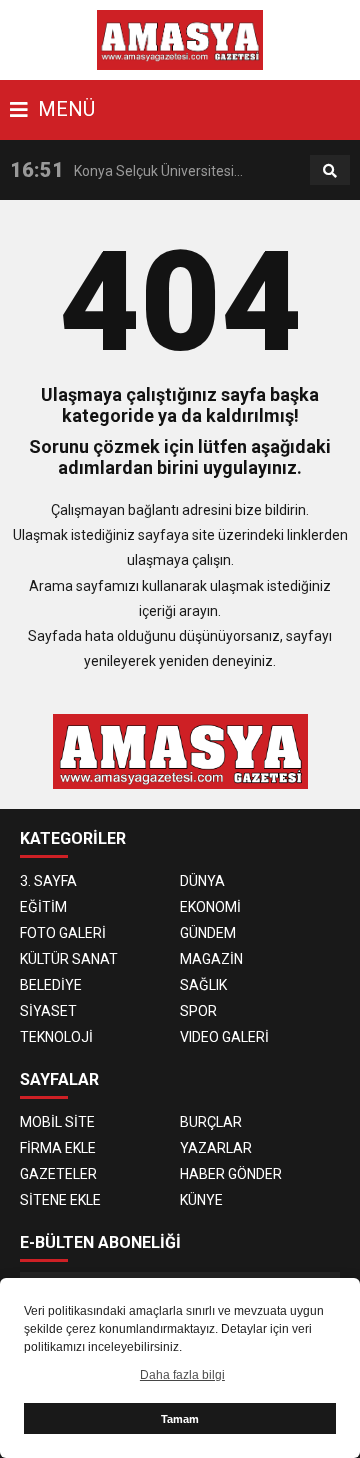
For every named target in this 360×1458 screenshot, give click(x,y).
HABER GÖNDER (231, 1174)
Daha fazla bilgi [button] (182, 1375)
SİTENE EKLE (60, 1200)
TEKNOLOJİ (56, 1037)
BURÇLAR (211, 1122)
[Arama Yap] (330, 171)
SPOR (198, 1011)
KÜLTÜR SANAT (69, 959)
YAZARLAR (216, 1148)
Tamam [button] (180, 1419)
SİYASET (48, 1011)
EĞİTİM (43, 907)
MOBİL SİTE (57, 1122)
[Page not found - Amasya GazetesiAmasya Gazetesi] (180, 39)
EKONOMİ (210, 907)
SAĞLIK (203, 985)
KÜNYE (201, 1200)
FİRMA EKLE (58, 1148)
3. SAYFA (48, 881)
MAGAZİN (211, 959)
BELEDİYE (51, 985)
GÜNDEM (208, 933)
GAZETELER (58, 1174)
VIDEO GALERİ (224, 1037)
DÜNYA (202, 881)
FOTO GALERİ (63, 933)
